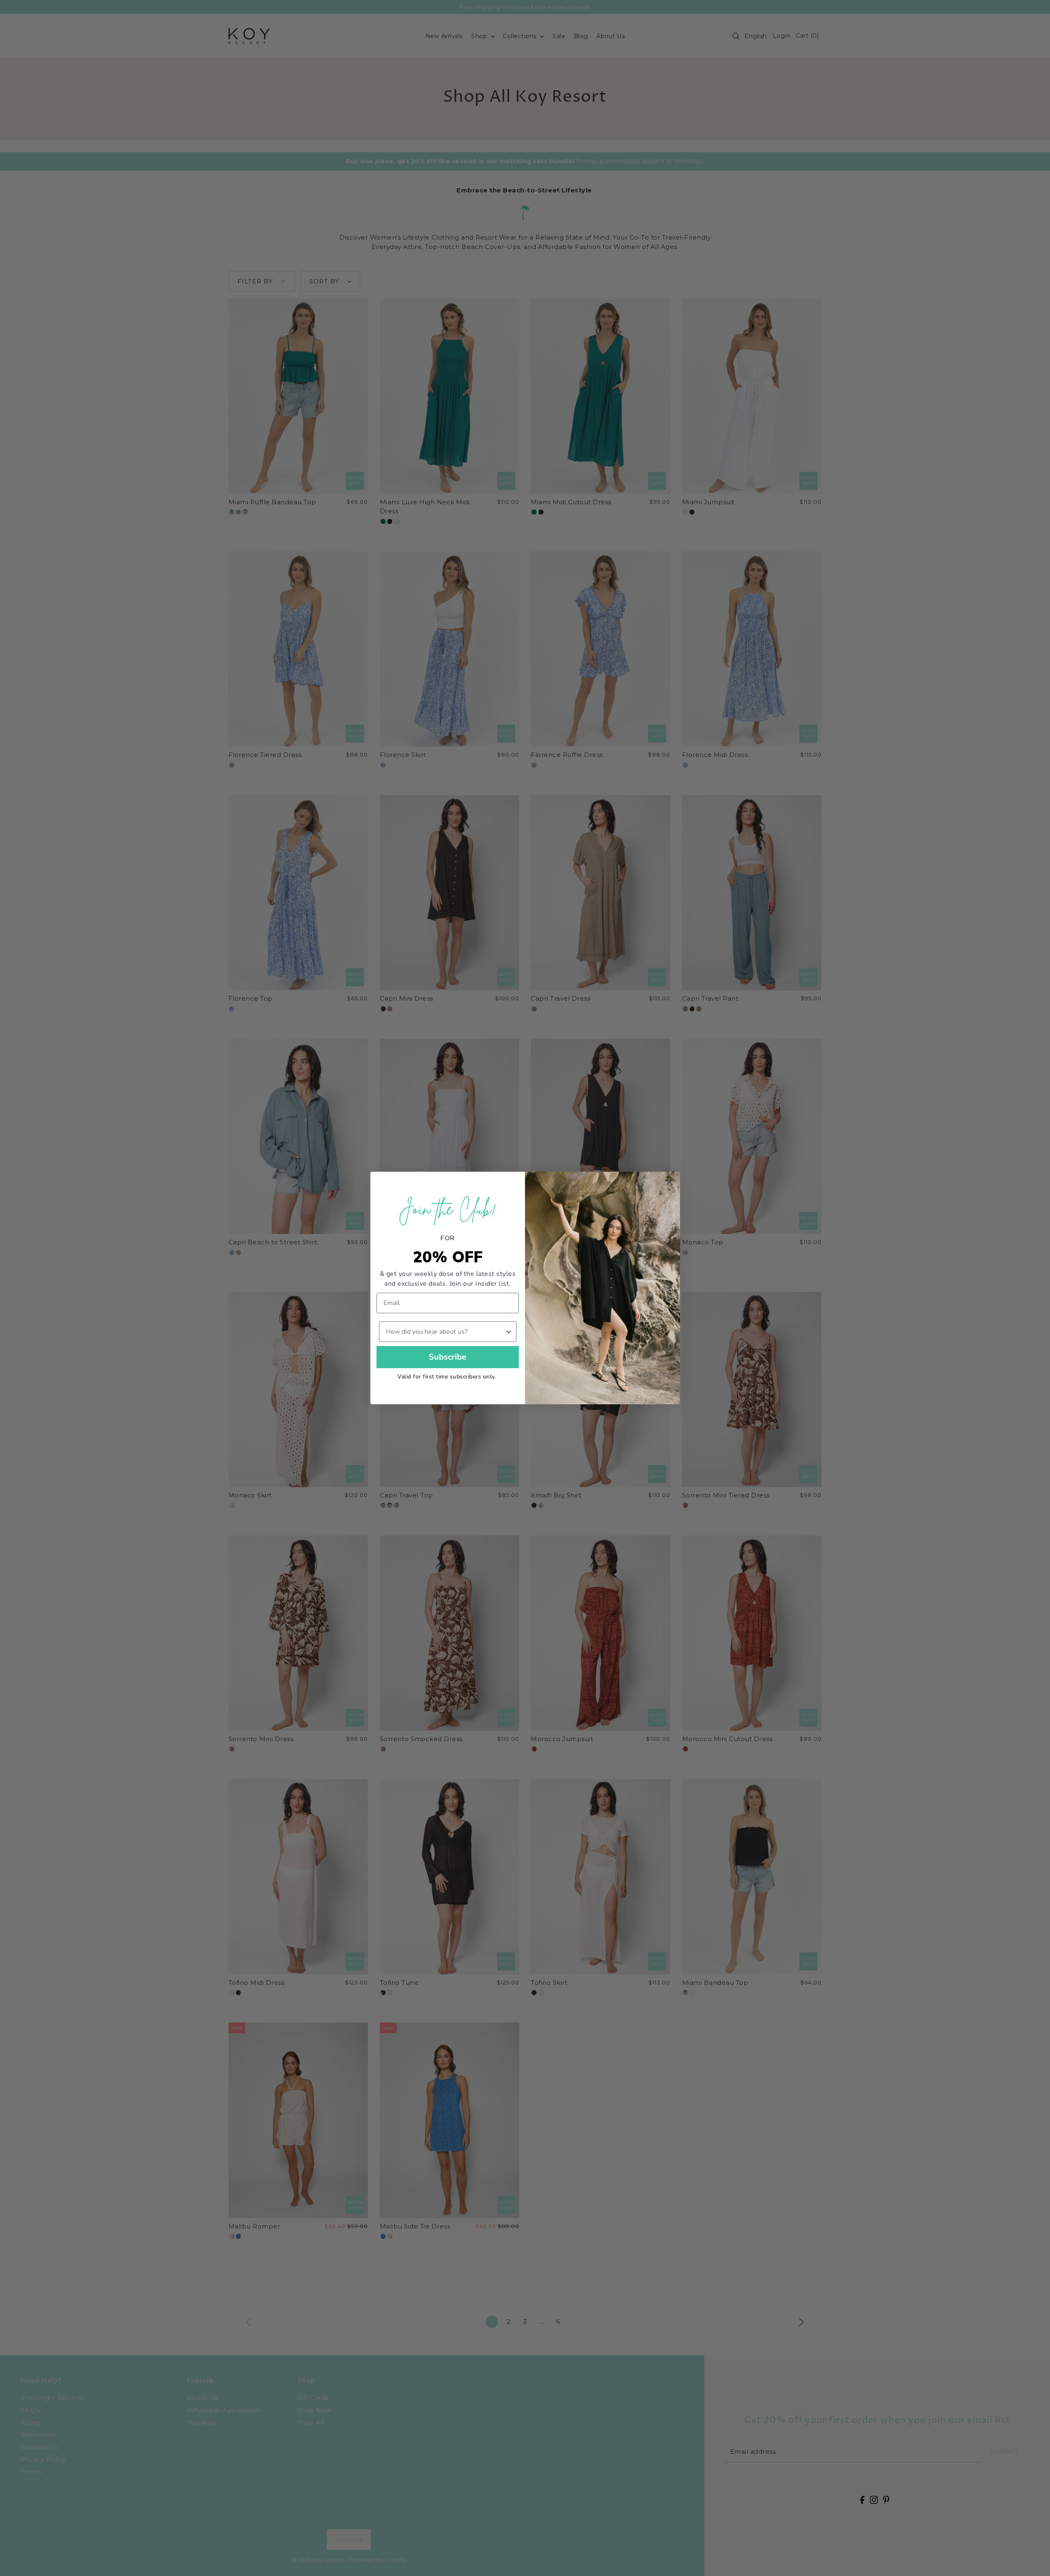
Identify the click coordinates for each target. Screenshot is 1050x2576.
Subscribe (447, 1357)
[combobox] (445, 1332)
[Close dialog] (670, 1182)
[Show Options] (509, 1332)
